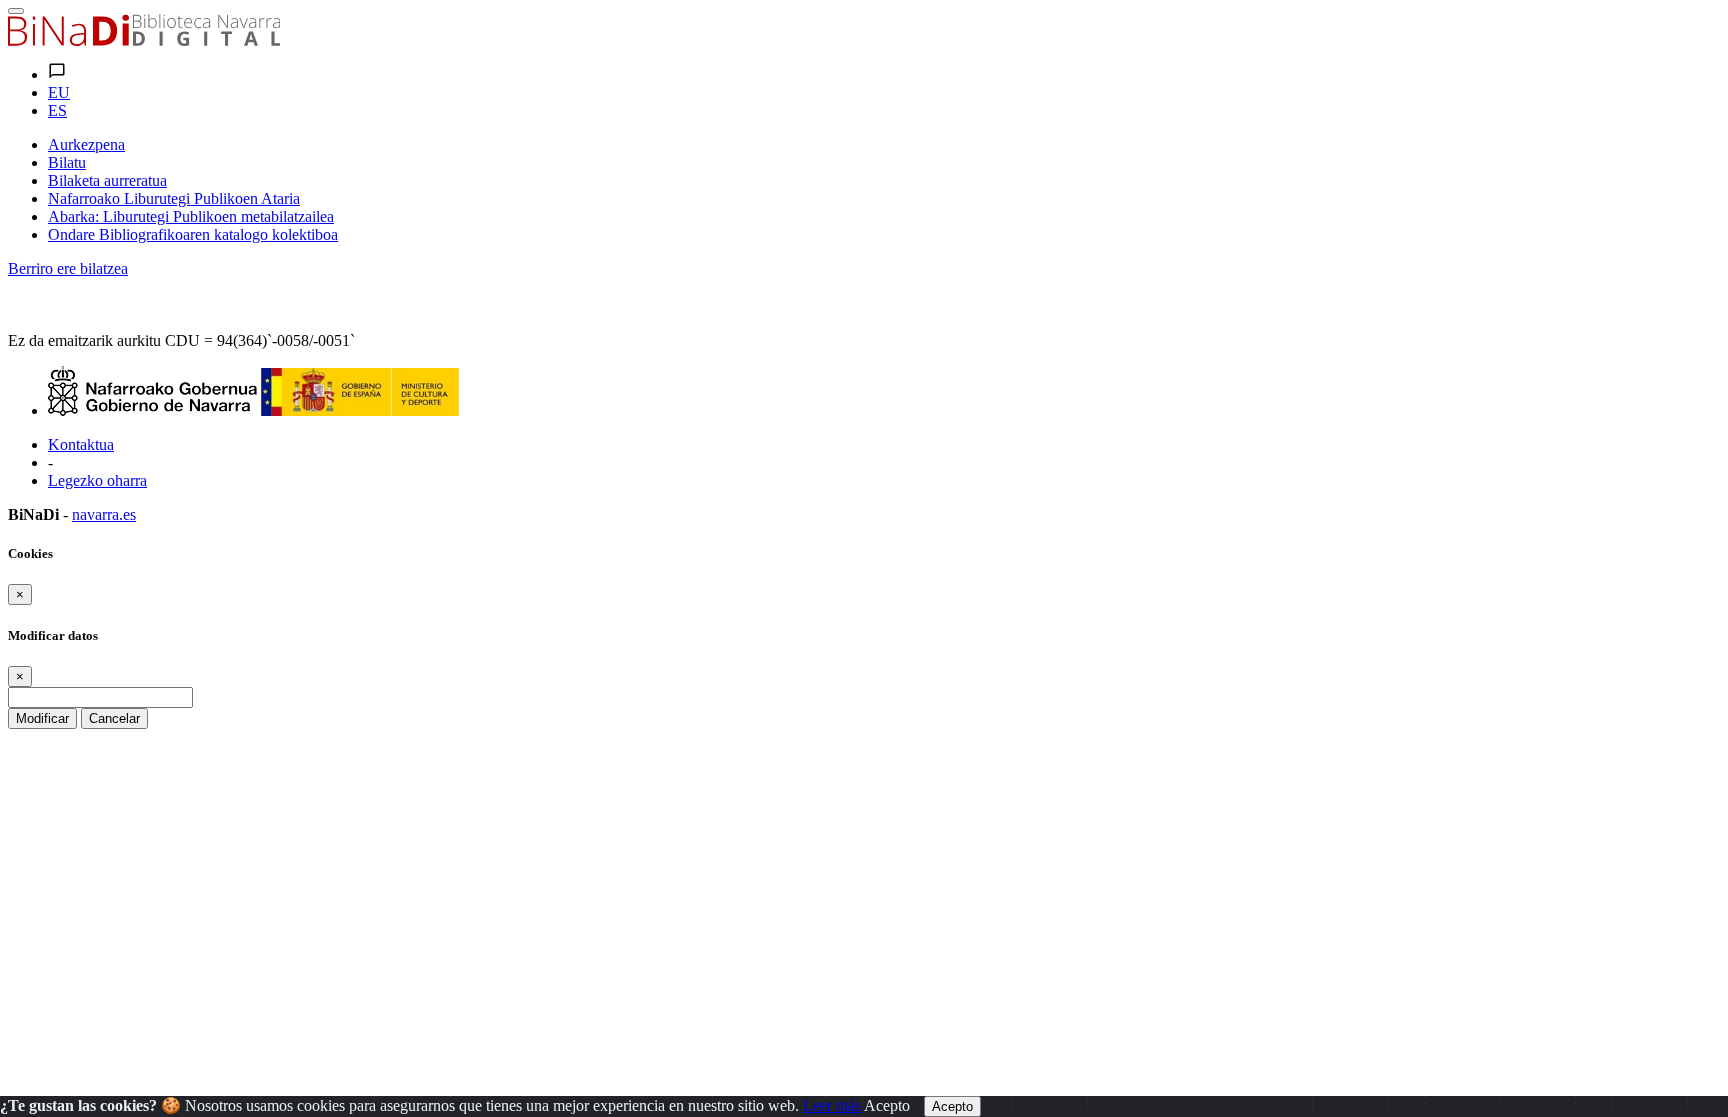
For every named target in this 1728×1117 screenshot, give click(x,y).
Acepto (887, 1105)
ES (57, 110)
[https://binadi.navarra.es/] (144, 40)
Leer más (832, 1105)
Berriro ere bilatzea (68, 268)
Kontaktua (81, 444)
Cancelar (114, 718)
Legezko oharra (97, 480)
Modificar (42, 718)
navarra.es (104, 514)
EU (59, 92)
